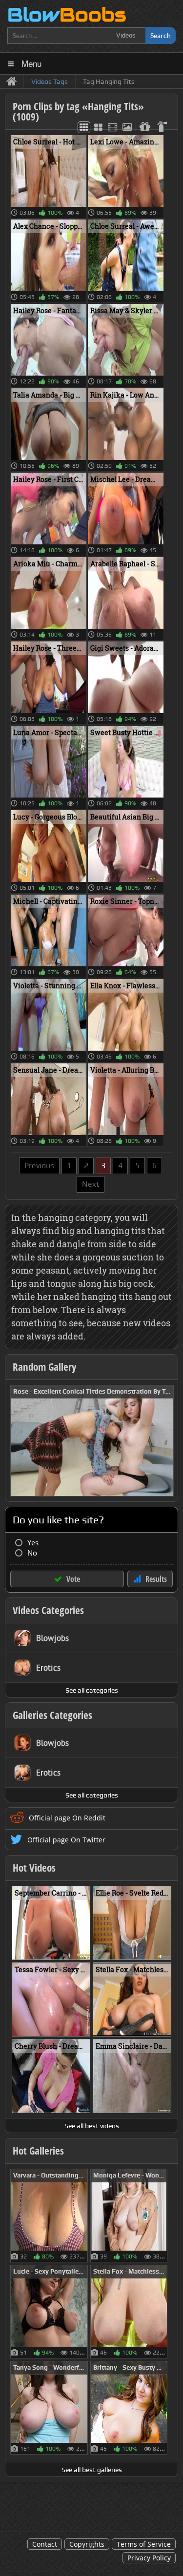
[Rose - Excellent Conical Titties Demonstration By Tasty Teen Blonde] (92, 1440)
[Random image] (83, 2216)
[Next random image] (165, 1441)
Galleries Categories (52, 1715)
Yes (33, 1543)
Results (156, 1579)
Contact (45, 2544)
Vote (73, 1579)
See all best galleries (92, 2470)
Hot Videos (34, 1868)
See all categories (92, 1690)
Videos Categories (48, 1610)
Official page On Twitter (66, 1840)
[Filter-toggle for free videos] (144, 127)
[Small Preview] (84, 127)
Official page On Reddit (67, 1818)
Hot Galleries (38, 2151)
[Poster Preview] (127, 127)
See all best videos (92, 2126)
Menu (31, 63)
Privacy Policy (149, 2558)
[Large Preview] (98, 127)
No (32, 1553)
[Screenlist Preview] (112, 127)
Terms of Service (144, 2544)
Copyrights (87, 2544)
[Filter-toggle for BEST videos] (163, 127)
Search (161, 35)
